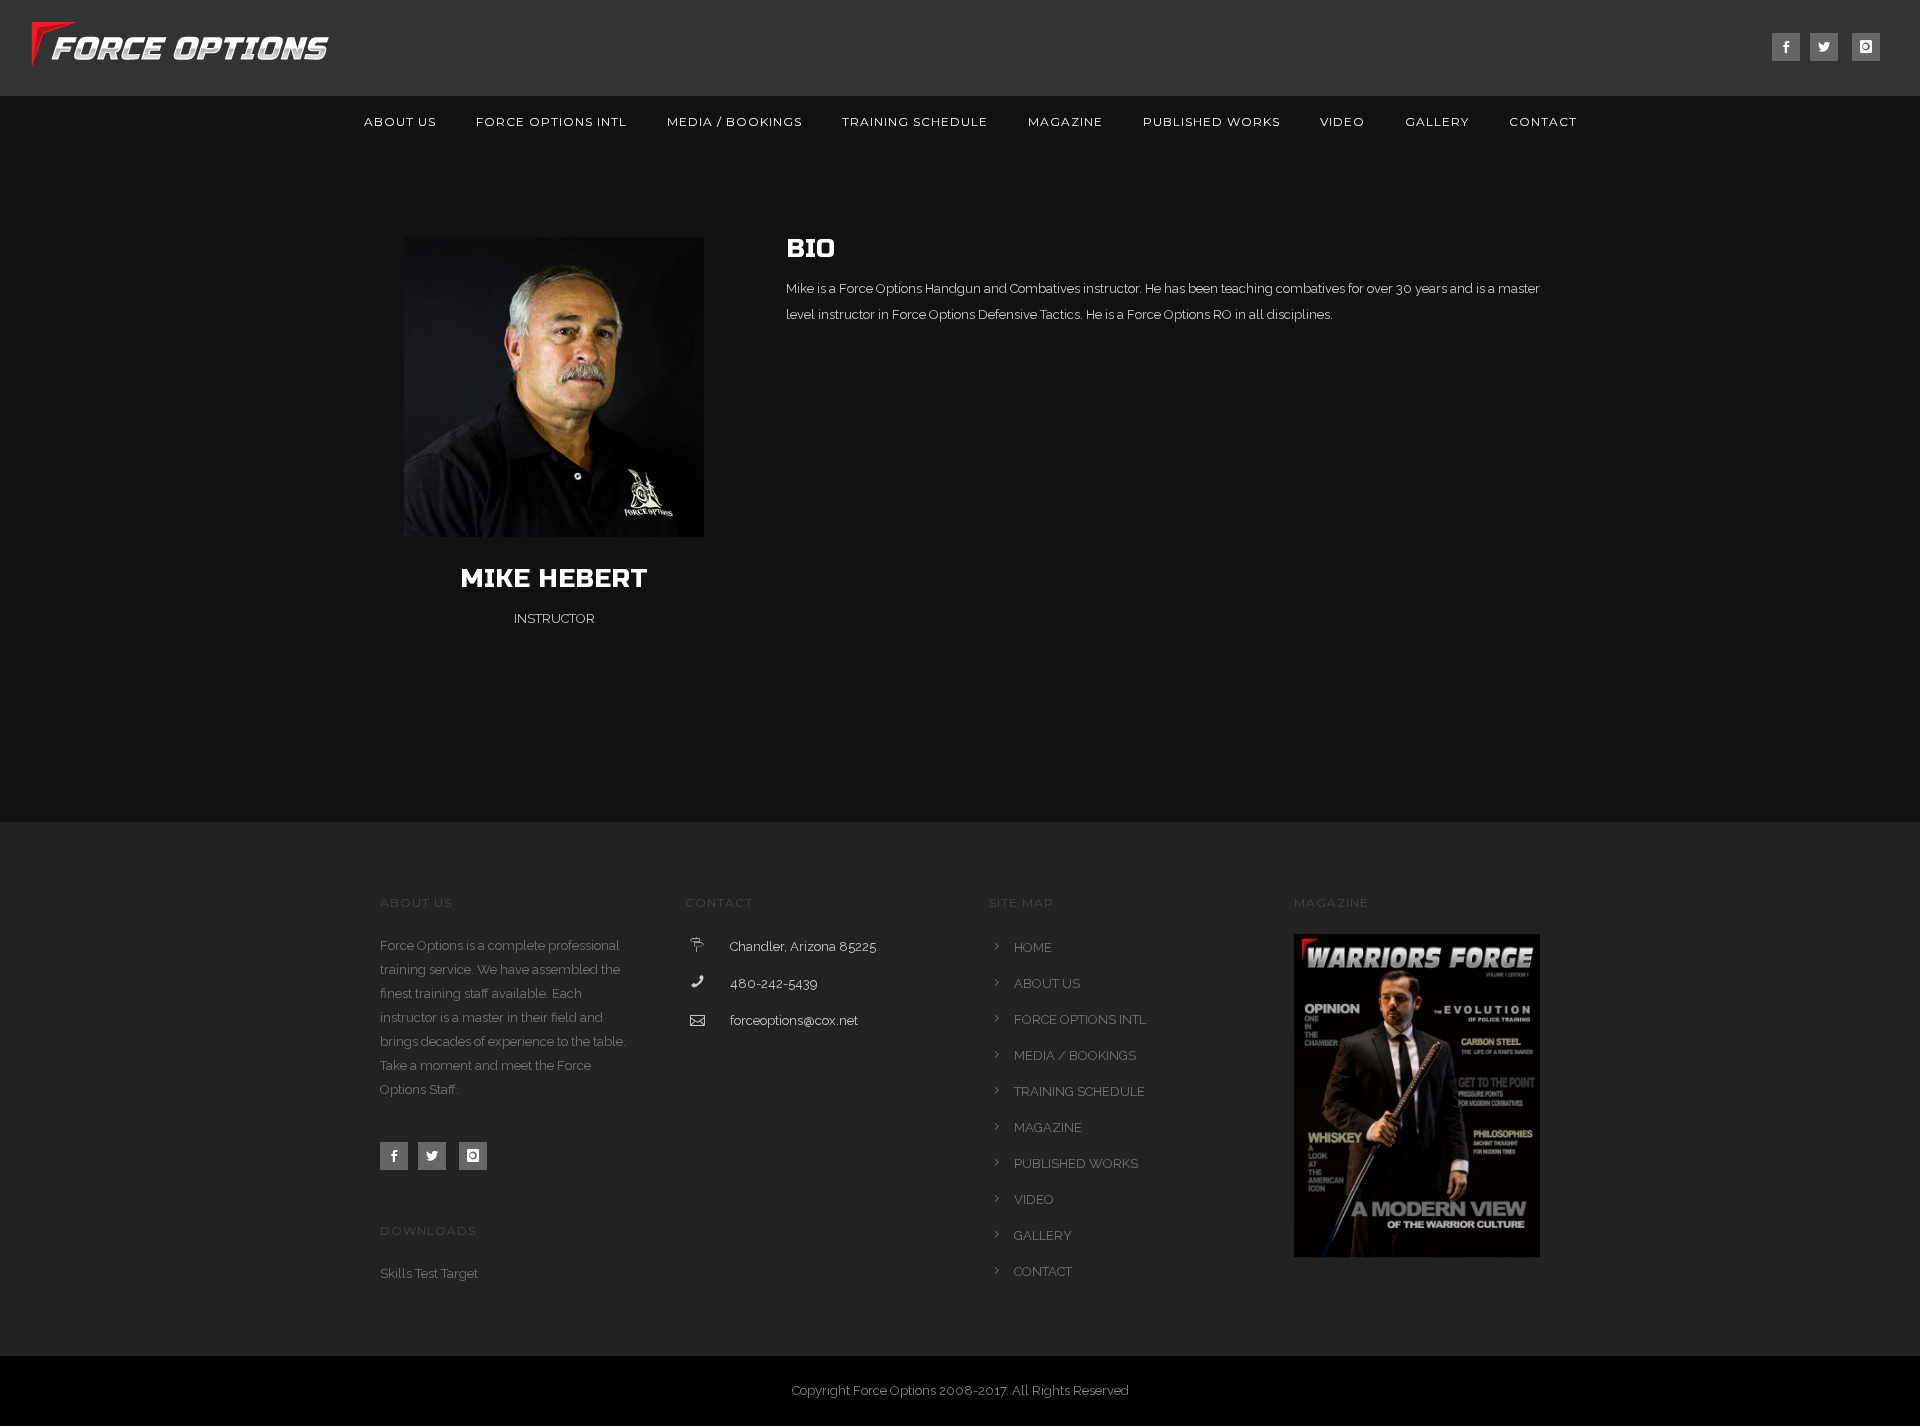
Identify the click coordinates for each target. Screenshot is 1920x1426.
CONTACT (1543, 121)
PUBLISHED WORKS (1211, 121)
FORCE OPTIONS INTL (551, 121)
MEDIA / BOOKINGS (734, 121)
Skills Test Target (429, 1273)
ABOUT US (400, 121)
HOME (1033, 947)
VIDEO (1342, 121)
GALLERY (1437, 121)
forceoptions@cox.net (794, 1020)
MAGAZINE (1065, 121)
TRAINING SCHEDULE (915, 121)
